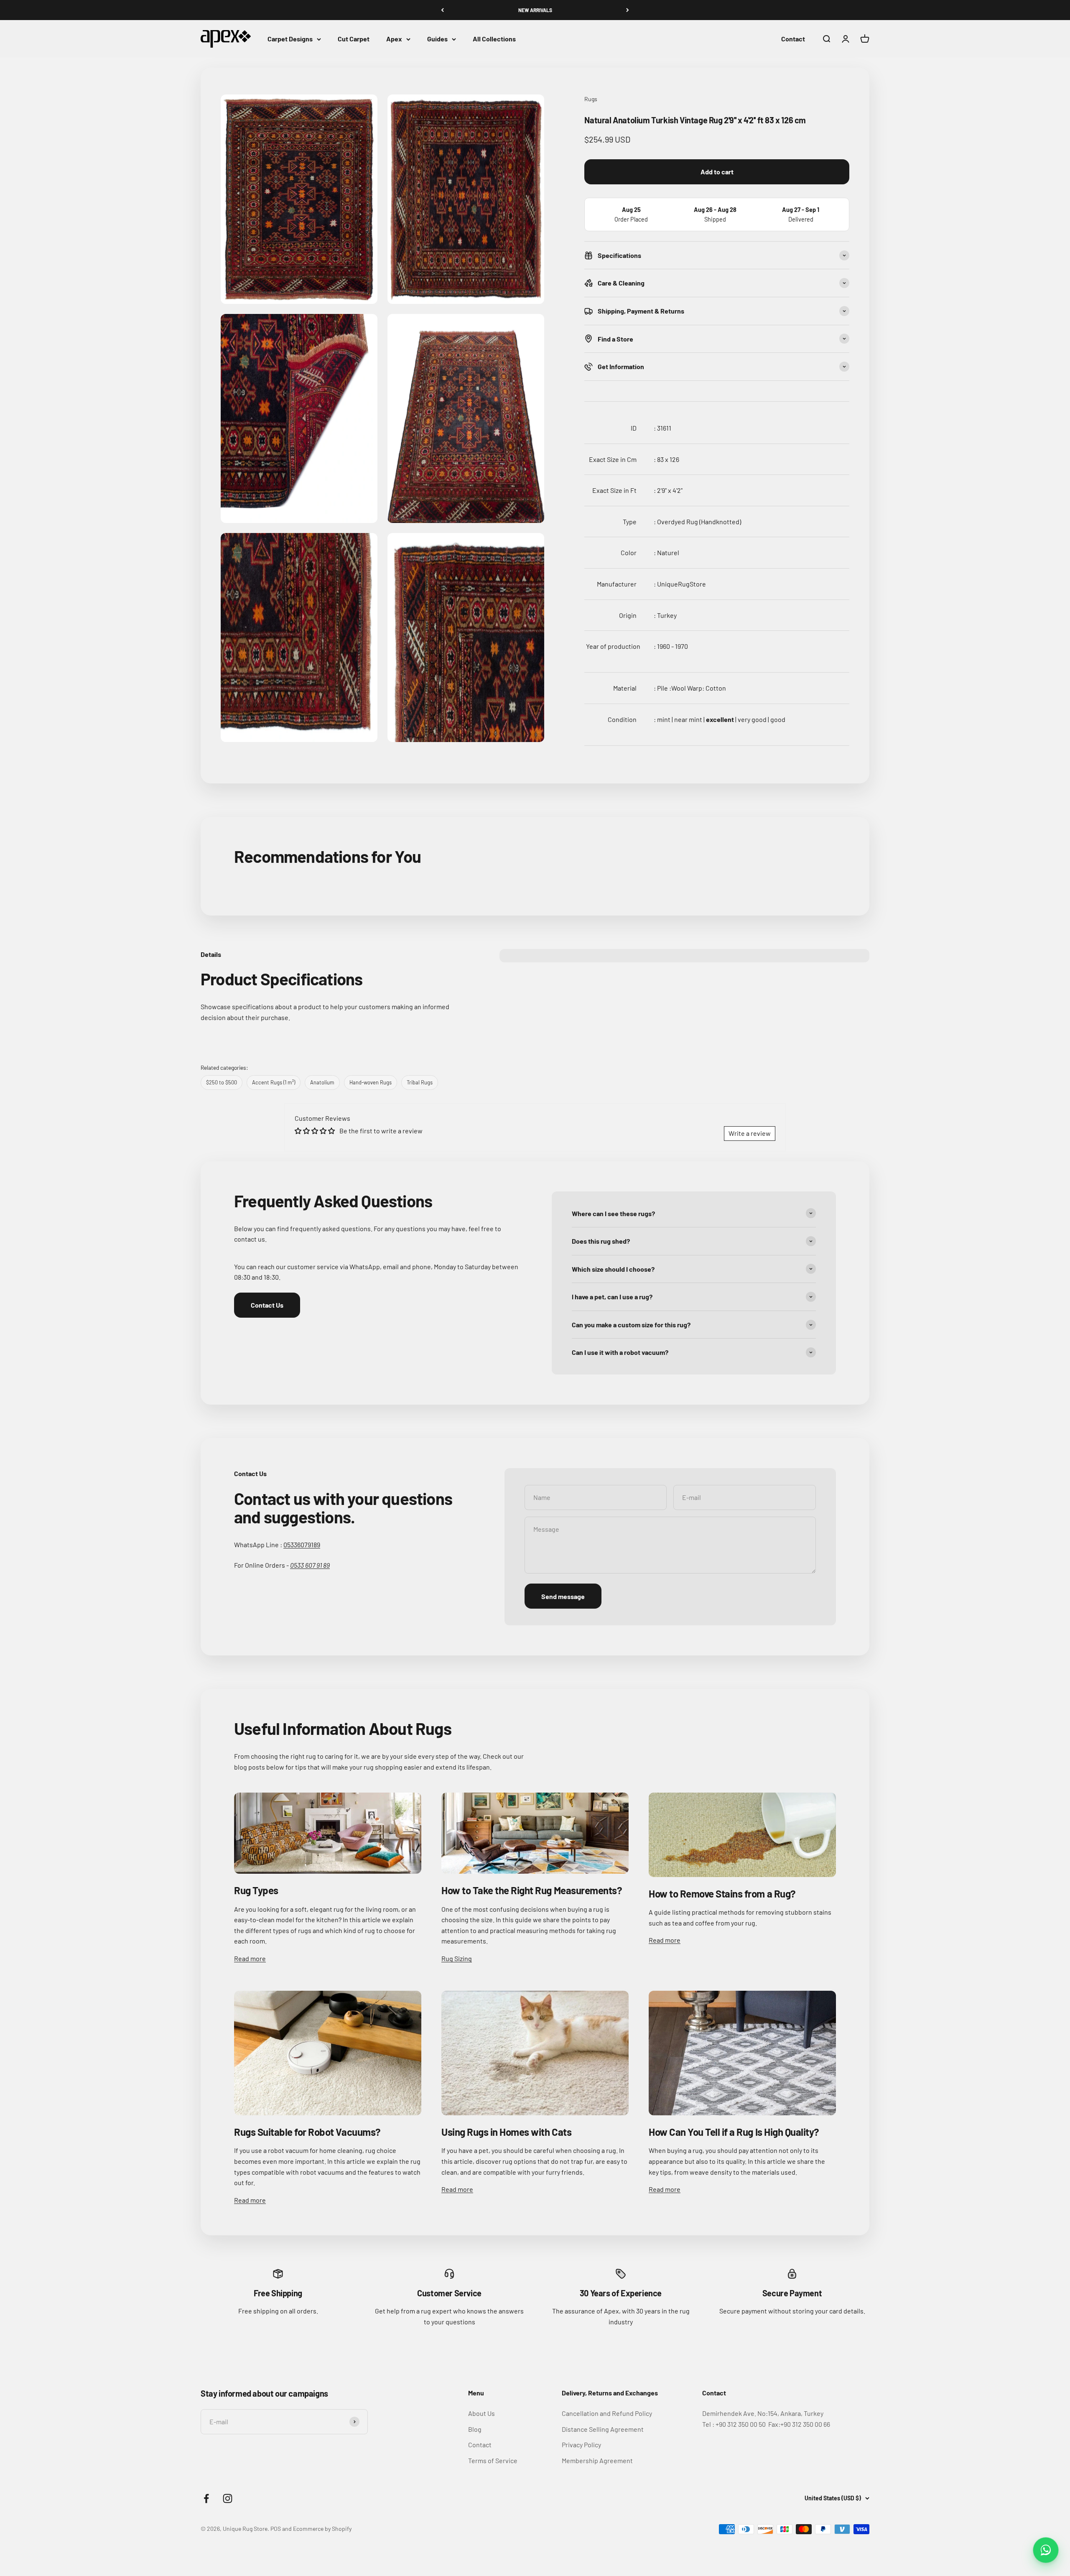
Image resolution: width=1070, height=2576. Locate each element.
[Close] (1046, 2436)
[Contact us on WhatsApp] (1046, 2550)
